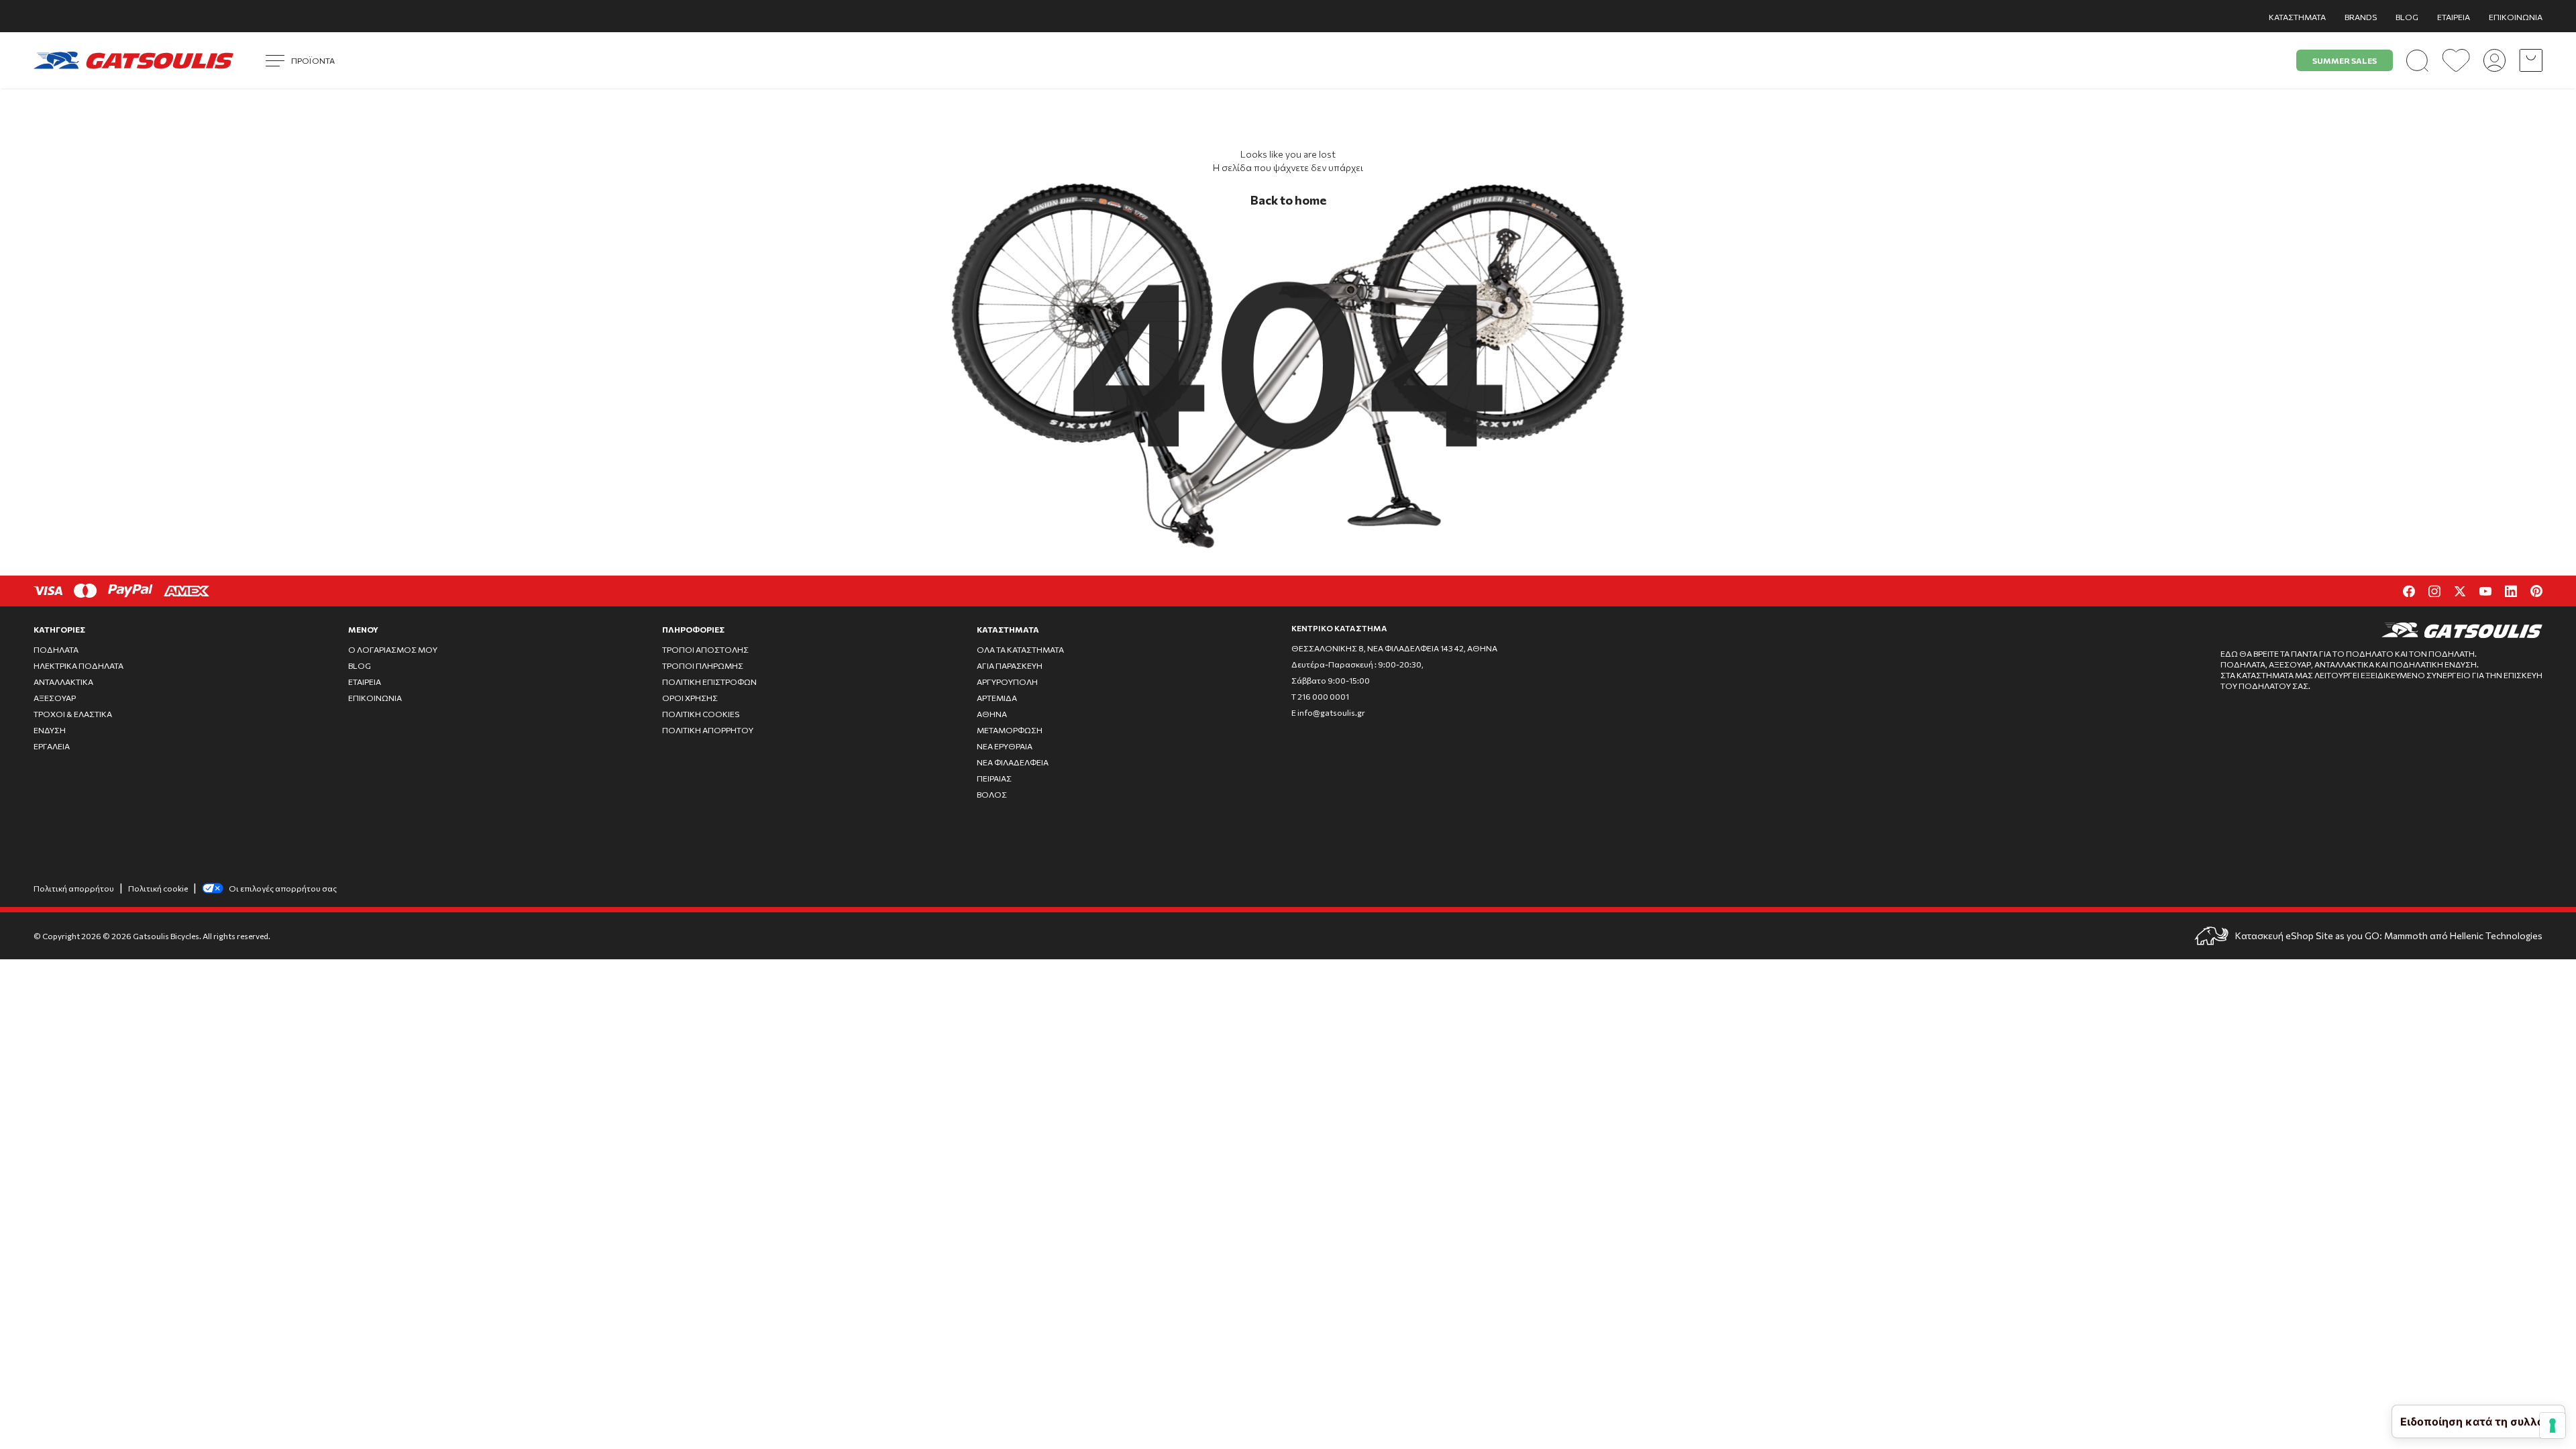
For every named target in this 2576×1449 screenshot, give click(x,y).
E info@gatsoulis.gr (1328, 712)
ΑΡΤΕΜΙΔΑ (997, 698)
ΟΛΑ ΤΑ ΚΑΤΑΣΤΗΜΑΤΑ (1020, 649)
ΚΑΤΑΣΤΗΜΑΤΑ (2297, 17)
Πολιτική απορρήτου (74, 888)
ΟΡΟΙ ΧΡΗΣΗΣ (690, 698)
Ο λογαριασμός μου (393, 649)
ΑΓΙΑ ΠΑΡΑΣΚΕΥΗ (1010, 665)
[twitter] (2460, 591)
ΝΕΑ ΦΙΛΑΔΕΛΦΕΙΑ (1013, 762)
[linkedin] (2511, 591)
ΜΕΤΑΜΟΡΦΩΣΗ (1010, 730)
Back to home (1288, 200)
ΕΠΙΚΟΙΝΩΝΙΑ (2516, 17)
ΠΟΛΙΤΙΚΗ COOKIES (701, 714)
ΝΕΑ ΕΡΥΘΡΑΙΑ (1005, 746)
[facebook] (2409, 591)
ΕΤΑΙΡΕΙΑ (2454, 17)
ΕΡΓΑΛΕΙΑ (52, 746)
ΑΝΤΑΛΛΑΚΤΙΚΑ (63, 682)
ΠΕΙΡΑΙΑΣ (994, 778)
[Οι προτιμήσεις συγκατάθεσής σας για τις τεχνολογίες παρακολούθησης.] (2553, 1426)
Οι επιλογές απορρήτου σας (283, 888)
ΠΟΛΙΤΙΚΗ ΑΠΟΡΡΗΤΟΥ (708, 730)
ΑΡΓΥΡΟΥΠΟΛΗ (1007, 682)
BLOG (2407, 17)
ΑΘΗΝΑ (992, 714)
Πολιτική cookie (158, 888)
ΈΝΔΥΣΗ (50, 730)
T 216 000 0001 (1320, 696)
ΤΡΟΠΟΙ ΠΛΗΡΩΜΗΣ (703, 665)
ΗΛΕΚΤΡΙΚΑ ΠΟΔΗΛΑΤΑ (78, 665)
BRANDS (2361, 17)
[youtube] (2485, 591)
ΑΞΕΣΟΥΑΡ (55, 698)
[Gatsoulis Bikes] (133, 60)
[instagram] (2434, 591)
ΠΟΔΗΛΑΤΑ (56, 649)
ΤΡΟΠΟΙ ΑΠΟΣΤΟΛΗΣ (705, 649)
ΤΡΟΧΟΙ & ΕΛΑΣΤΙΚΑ (73, 714)
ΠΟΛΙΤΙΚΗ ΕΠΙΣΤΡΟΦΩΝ (709, 682)
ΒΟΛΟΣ (992, 794)
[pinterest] (2536, 591)
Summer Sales (2345, 60)
